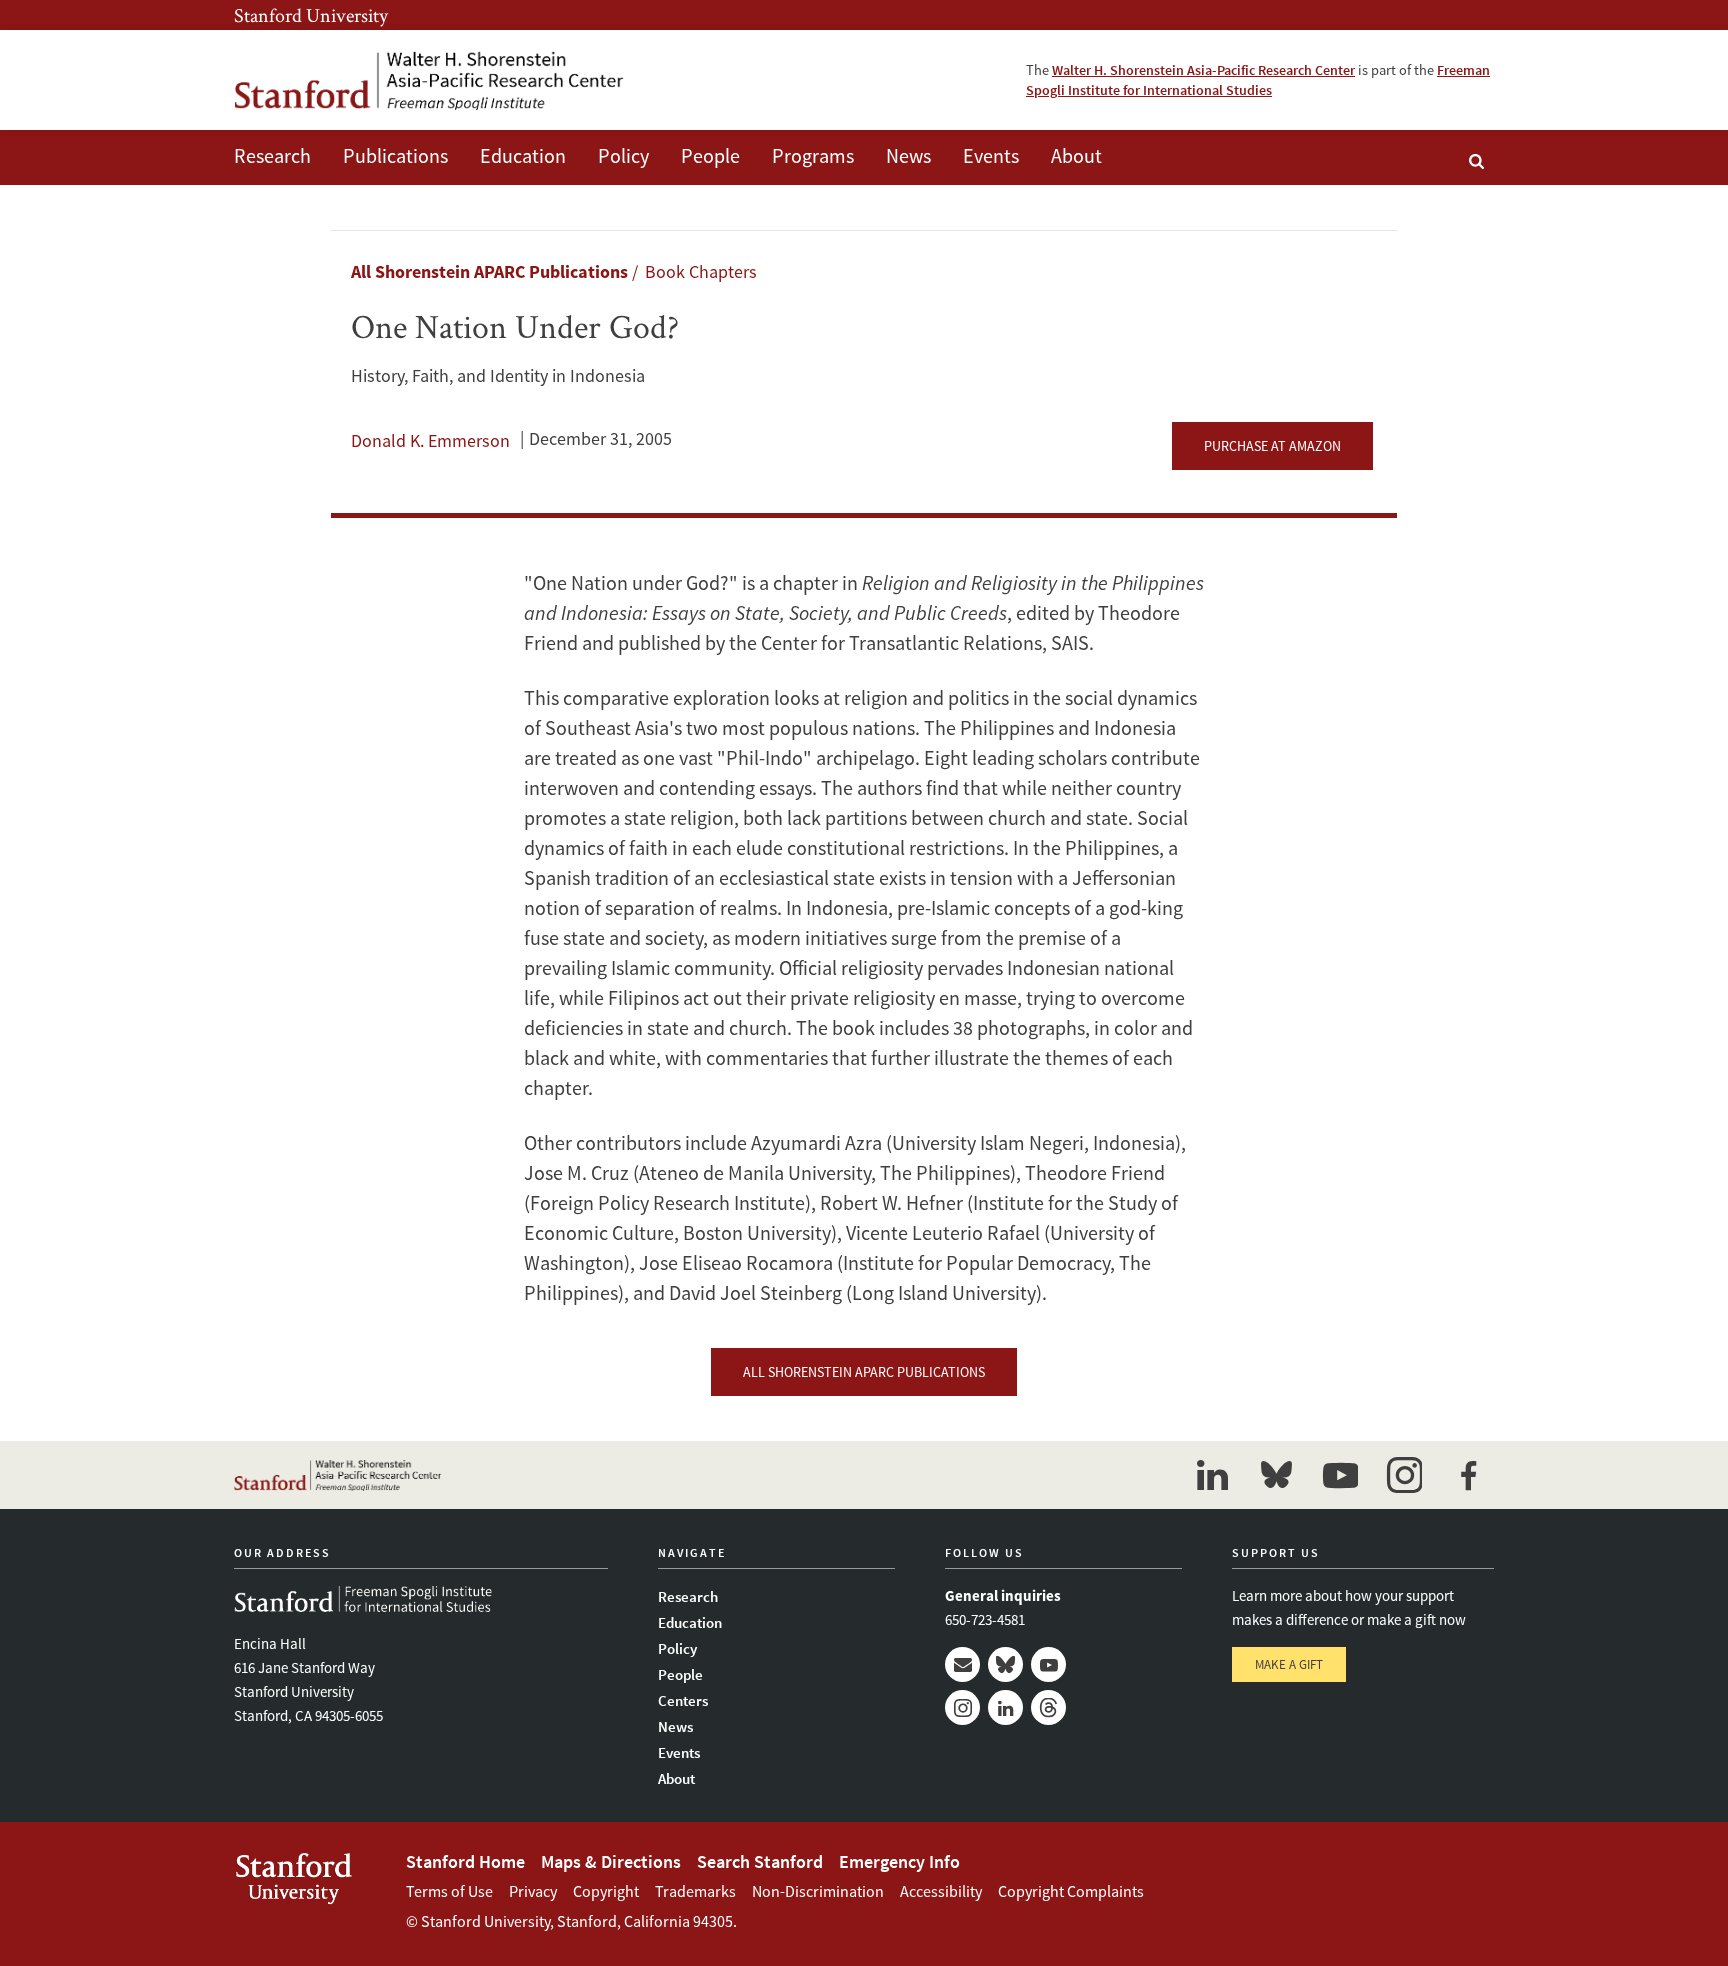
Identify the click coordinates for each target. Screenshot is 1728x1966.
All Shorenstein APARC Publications (489, 271)
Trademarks (695, 1891)
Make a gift (1289, 1664)
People (710, 155)
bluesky (1276, 1475)
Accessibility (941, 1891)
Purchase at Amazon (1272, 446)
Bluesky (1005, 1664)
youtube (1340, 1475)
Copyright (606, 1891)
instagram (1404, 1475)
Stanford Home (465, 1861)
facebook (1468, 1475)
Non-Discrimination (818, 1891)
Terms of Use (449, 1891)
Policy (623, 155)
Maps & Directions (611, 1861)
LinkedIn (1005, 1707)
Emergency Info (899, 1861)
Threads (1048, 1707)
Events (991, 155)
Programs (813, 155)
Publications (395, 155)
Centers (683, 1700)
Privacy (533, 1891)
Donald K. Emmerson (430, 440)
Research (272, 155)
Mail (962, 1664)
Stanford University (311, 15)
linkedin (1212, 1475)
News (908, 155)
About (1076, 155)
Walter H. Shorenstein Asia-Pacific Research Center (1203, 70)
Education (523, 155)
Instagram (962, 1707)
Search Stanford (760, 1861)
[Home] (429, 80)
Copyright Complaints (1071, 1891)
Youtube (1048, 1664)
